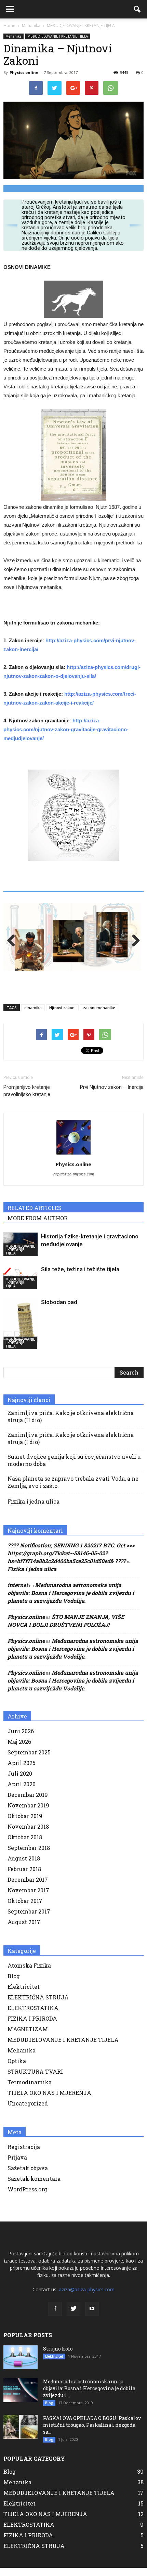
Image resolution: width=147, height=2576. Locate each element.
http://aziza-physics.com (74, 1181)
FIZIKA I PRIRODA (32, 2025)
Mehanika (14, 36)
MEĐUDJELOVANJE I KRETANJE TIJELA (58, 36)
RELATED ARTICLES (35, 1214)
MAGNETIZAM (28, 2036)
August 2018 (24, 1865)
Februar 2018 (24, 1875)
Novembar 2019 (28, 1812)
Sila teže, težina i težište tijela (80, 1276)
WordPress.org (27, 2196)
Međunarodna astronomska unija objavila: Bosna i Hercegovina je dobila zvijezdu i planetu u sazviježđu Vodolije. (71, 1599)
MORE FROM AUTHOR (38, 1225)
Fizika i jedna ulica (34, 1508)
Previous (14, 944)
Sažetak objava (28, 2174)
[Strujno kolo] (21, 2364)
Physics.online (24, 72)
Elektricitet (24, 1993)
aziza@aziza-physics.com (87, 2296)
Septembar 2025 (29, 1759)
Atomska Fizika (29, 1972)
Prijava (17, 2164)
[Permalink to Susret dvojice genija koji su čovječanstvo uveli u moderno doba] (73, 941)
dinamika (33, 1014)
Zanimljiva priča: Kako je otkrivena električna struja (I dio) (71, 1445)
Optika (17, 2067)
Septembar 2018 (29, 1854)
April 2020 (22, 1791)
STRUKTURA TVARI (35, 2078)
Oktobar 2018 (25, 1844)
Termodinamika (30, 2089)
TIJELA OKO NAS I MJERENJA (49, 2099)
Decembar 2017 (28, 1886)
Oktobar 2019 (25, 1822)
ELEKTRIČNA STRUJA (38, 2004)
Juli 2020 (20, 1780)
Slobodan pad (59, 1309)
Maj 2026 (19, 1748)
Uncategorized (28, 2110)
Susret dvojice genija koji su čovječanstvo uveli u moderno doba (74, 1467)
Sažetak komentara (34, 2185)
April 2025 (22, 1769)
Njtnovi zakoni (62, 1014)
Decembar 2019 (28, 1801)
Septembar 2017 (29, 1918)
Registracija (24, 2153)
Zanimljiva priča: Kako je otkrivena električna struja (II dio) (71, 1423)
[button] (137, 9)
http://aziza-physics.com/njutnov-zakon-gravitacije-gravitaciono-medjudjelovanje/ (66, 729)
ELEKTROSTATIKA (33, 2014)
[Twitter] (73, 2315)
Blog (14, 1982)
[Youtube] (92, 2315)
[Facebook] (55, 2315)
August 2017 (24, 1928)
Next (133, 944)
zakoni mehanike (99, 1014)
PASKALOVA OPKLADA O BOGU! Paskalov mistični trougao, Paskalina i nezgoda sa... (92, 2431)
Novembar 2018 (28, 1833)
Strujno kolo (58, 2355)
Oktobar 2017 (25, 1907)
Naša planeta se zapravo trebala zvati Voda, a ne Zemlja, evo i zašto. (73, 1489)
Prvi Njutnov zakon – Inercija (112, 1094)
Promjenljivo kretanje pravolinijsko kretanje (27, 1097)
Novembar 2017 (28, 1897)
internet (18, 1591)
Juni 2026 (21, 1737)
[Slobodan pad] (21, 1330)
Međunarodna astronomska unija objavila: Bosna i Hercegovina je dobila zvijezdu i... (89, 2395)
